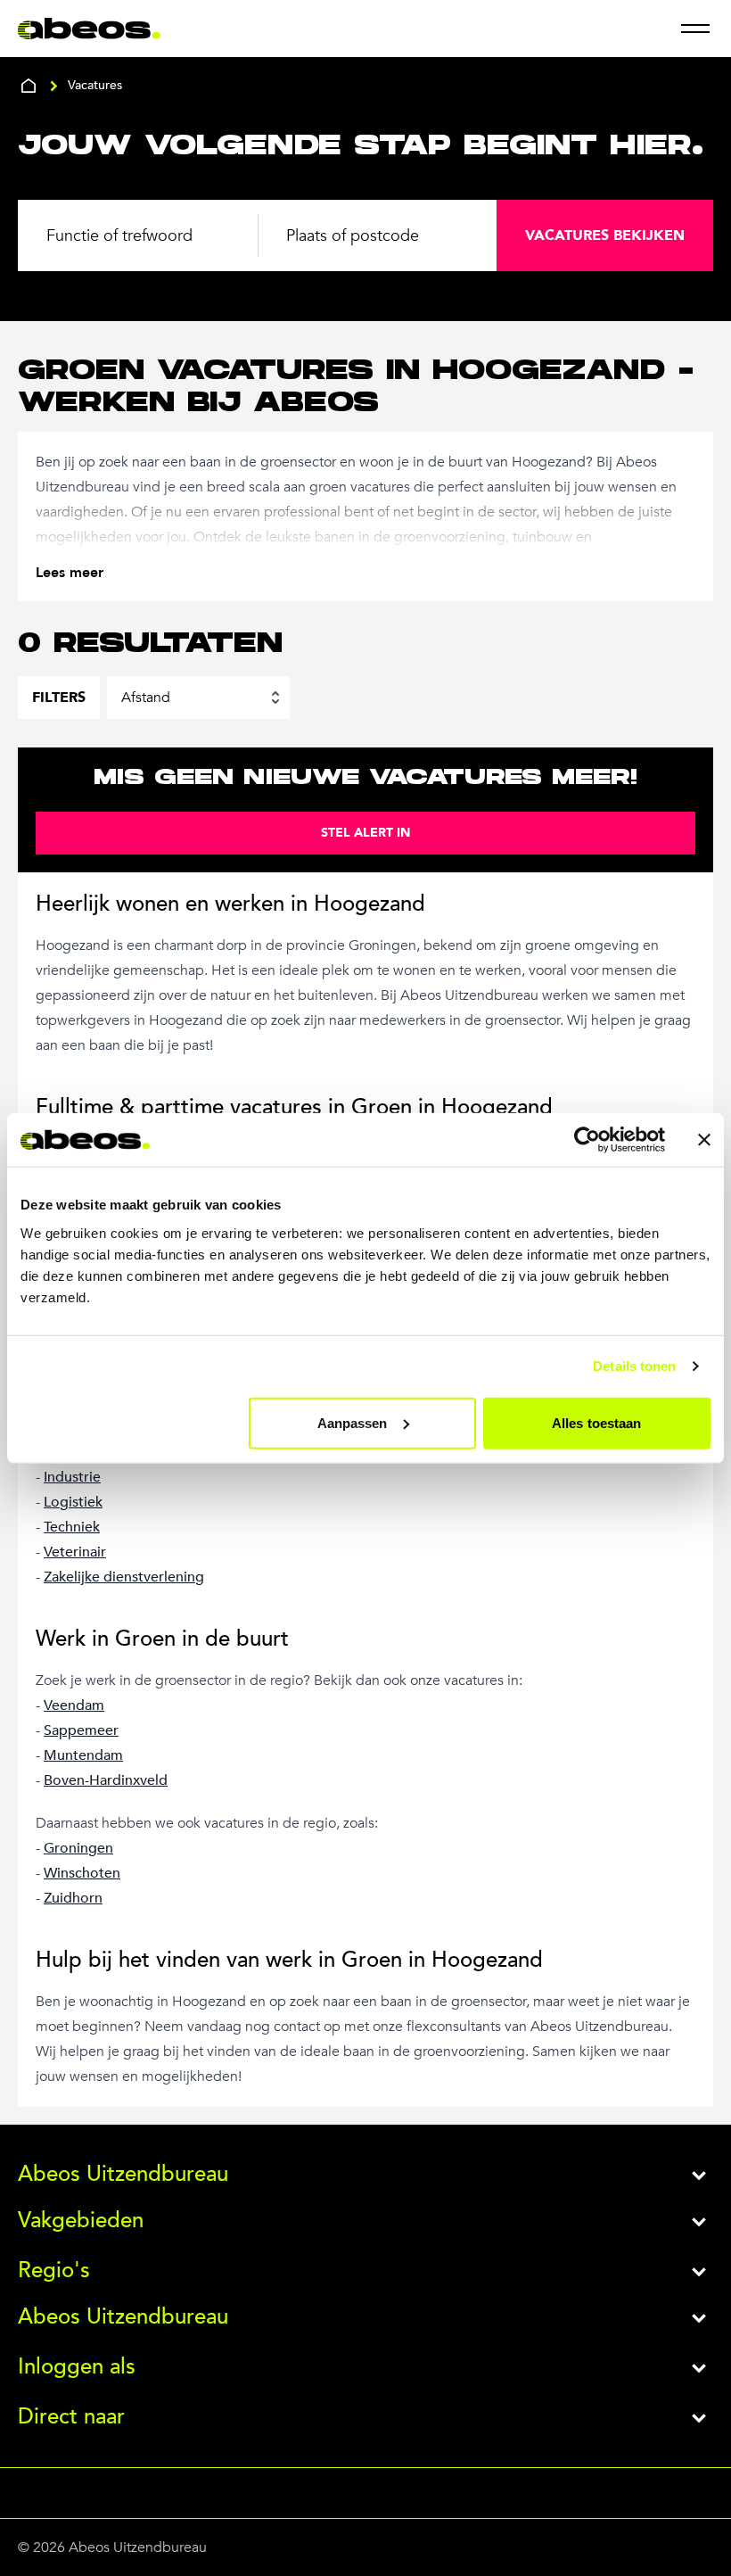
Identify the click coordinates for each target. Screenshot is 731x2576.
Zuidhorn (73, 1898)
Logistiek (73, 1502)
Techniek (72, 1527)
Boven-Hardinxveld (106, 1780)
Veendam (74, 1705)
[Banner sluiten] (704, 1140)
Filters (59, 698)
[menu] (695, 29)
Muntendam (83, 1755)
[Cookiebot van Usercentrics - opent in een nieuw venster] (587, 1140)
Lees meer (70, 573)
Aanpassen (353, 1422)
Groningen (78, 1848)
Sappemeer (81, 1730)
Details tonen (634, 1366)
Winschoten (82, 1873)
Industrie (72, 1477)
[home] (29, 86)
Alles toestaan (596, 1422)
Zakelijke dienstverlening (124, 1577)
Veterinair (75, 1552)
